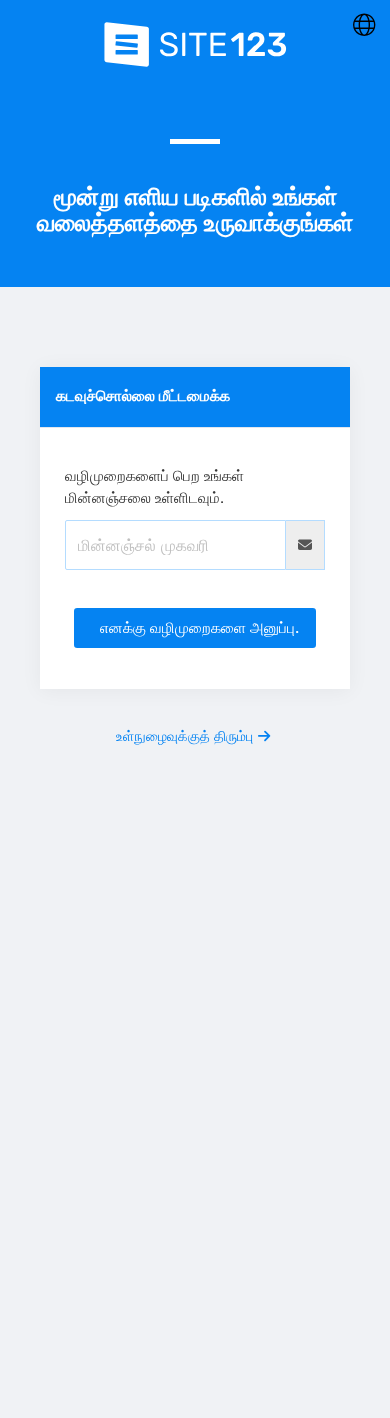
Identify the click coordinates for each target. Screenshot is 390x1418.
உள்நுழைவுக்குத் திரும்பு (184, 735)
